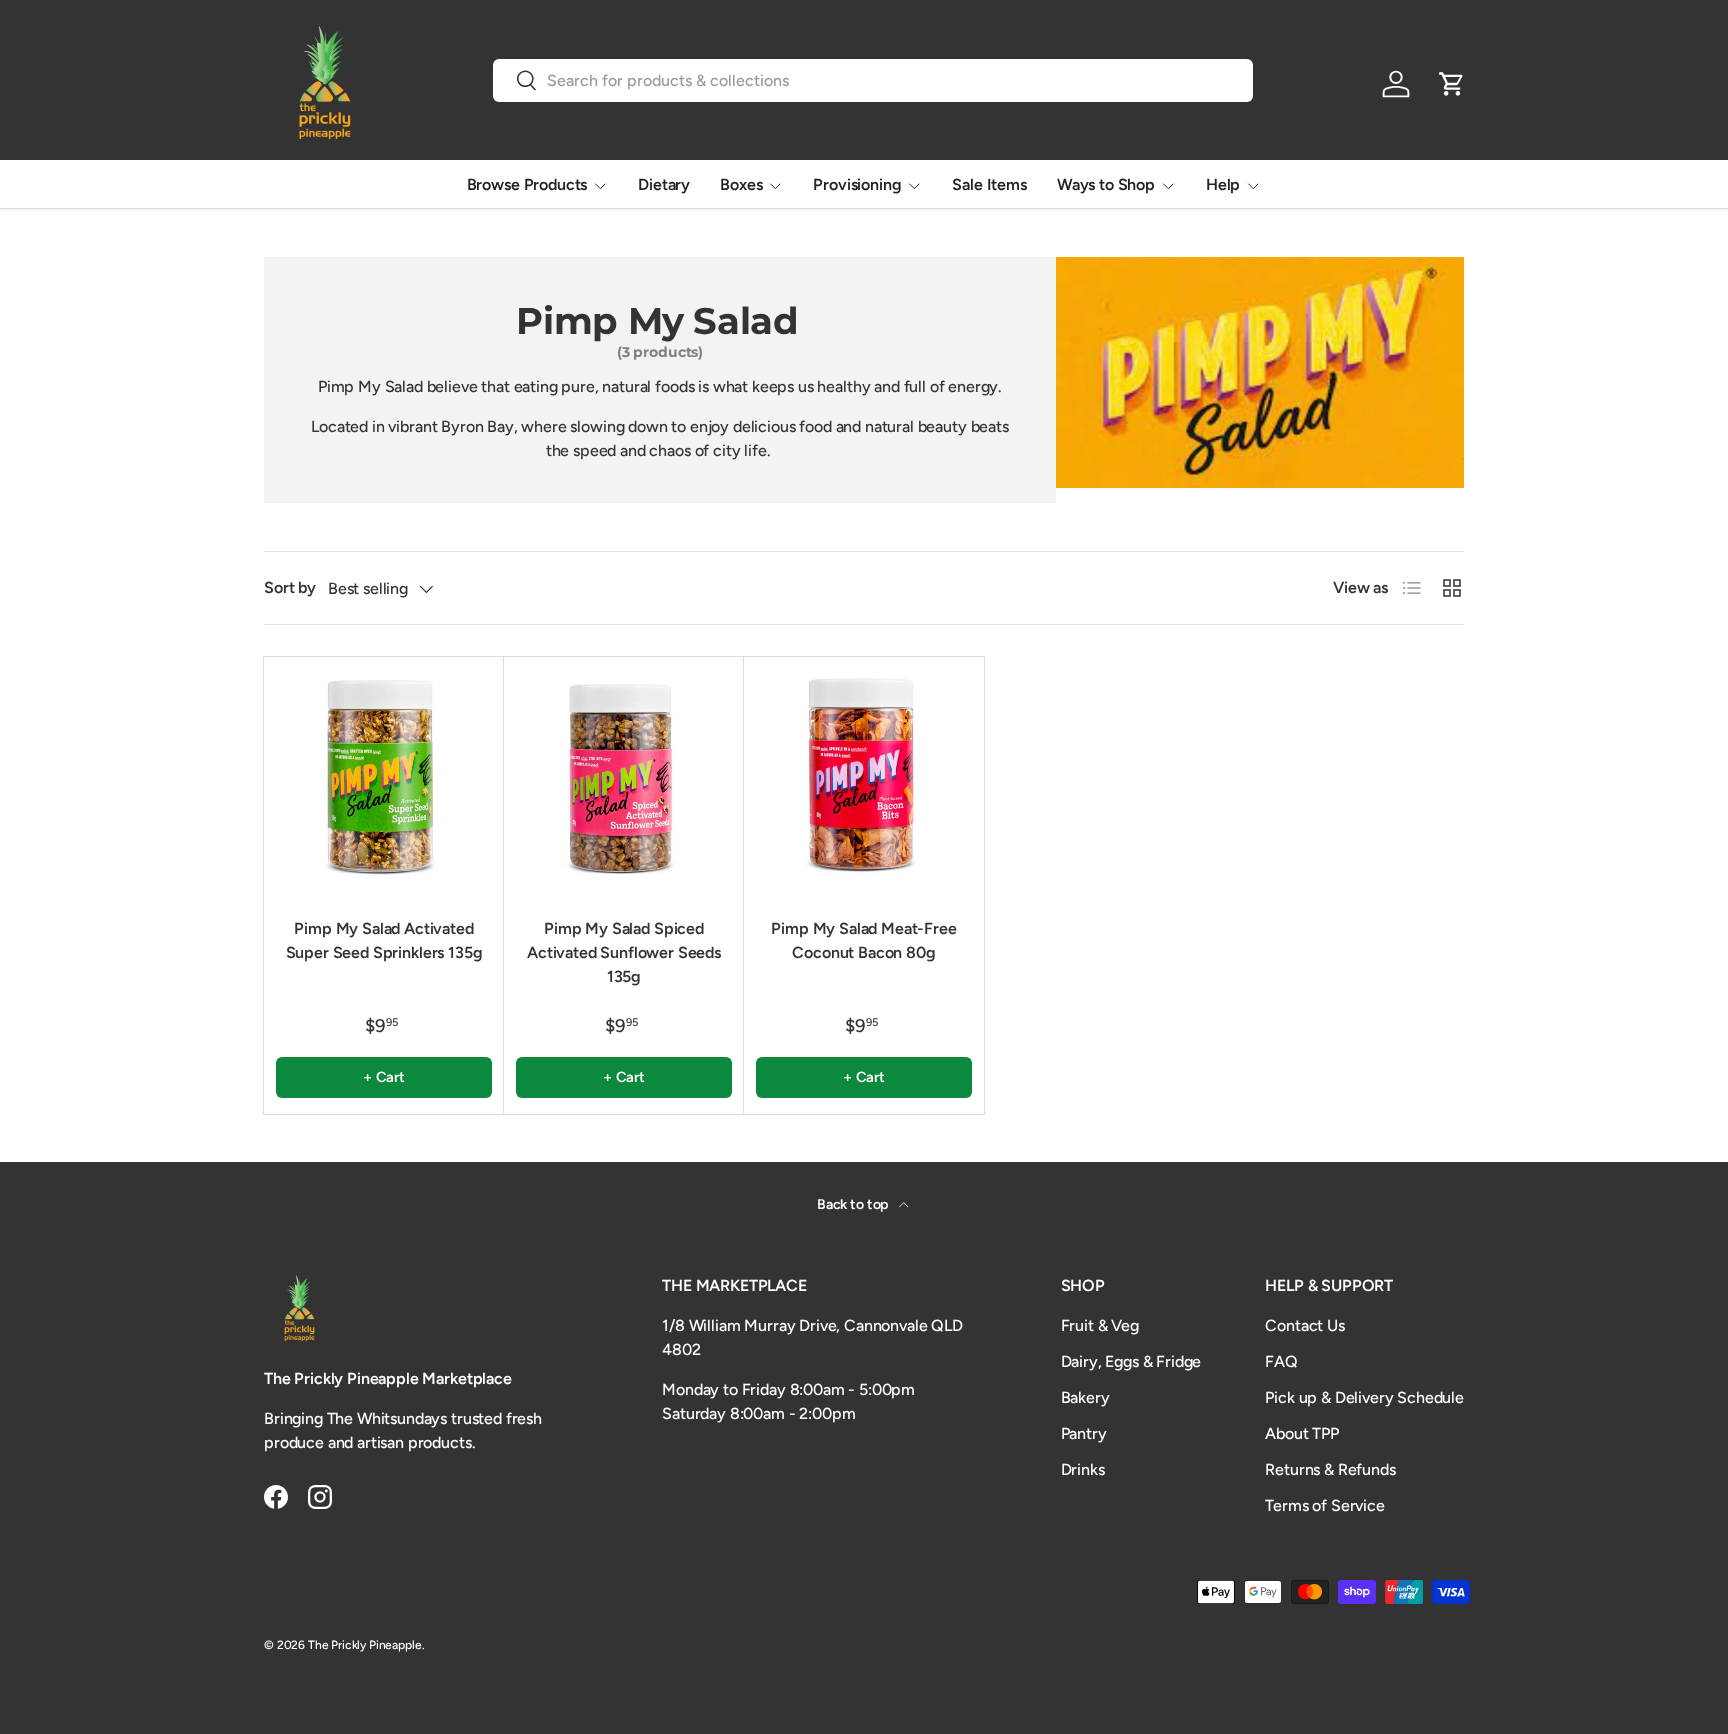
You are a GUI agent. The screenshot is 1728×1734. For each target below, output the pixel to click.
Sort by (290, 587)
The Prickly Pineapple (365, 1645)
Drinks (1083, 1469)
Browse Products (527, 184)
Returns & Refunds (1330, 1469)
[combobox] (873, 80)
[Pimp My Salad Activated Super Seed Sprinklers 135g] (384, 777)
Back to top (854, 1204)
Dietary (664, 184)
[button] (1452, 84)
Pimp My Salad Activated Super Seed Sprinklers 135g (384, 940)
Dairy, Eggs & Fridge (1131, 1361)
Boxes (741, 184)
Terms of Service (1324, 1505)
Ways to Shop (1106, 184)
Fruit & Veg (1100, 1325)
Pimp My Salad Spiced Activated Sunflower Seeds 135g (624, 952)
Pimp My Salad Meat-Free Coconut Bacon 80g (863, 940)
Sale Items (989, 184)
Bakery (1085, 1397)
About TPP (1302, 1433)
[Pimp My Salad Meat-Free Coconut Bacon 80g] (864, 777)
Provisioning (857, 184)
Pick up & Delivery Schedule (1364, 1397)
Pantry (1084, 1433)
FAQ (1281, 1361)
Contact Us (1304, 1325)
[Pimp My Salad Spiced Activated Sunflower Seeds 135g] (624, 777)
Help (1223, 184)
